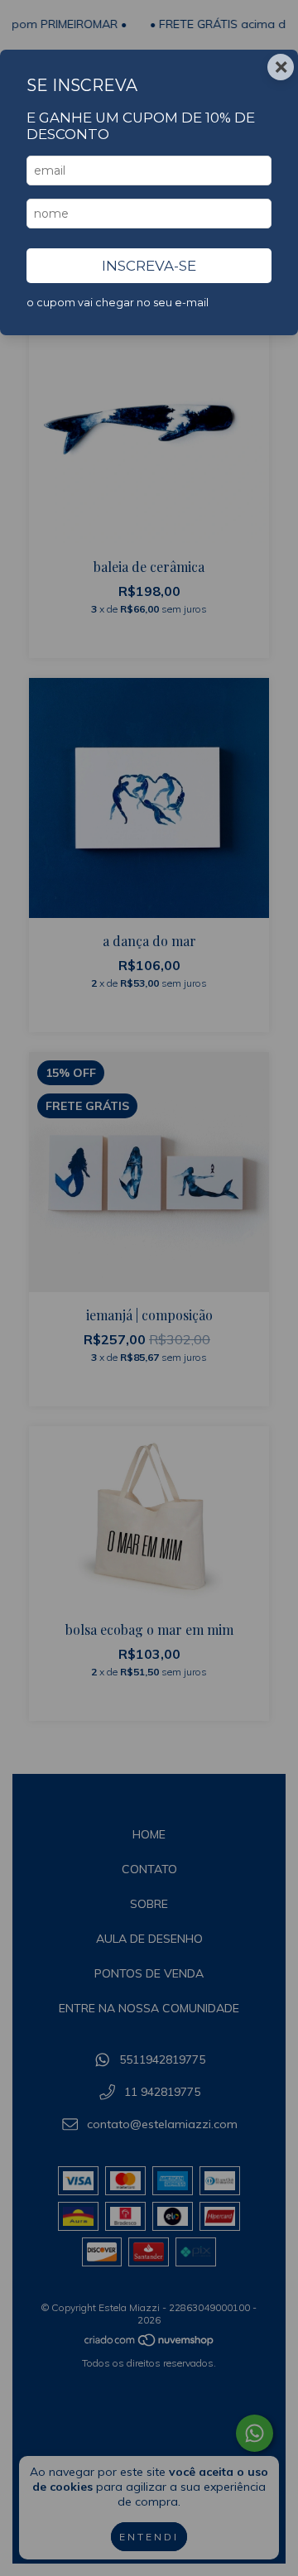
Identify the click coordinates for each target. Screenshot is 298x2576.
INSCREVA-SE (149, 266)
